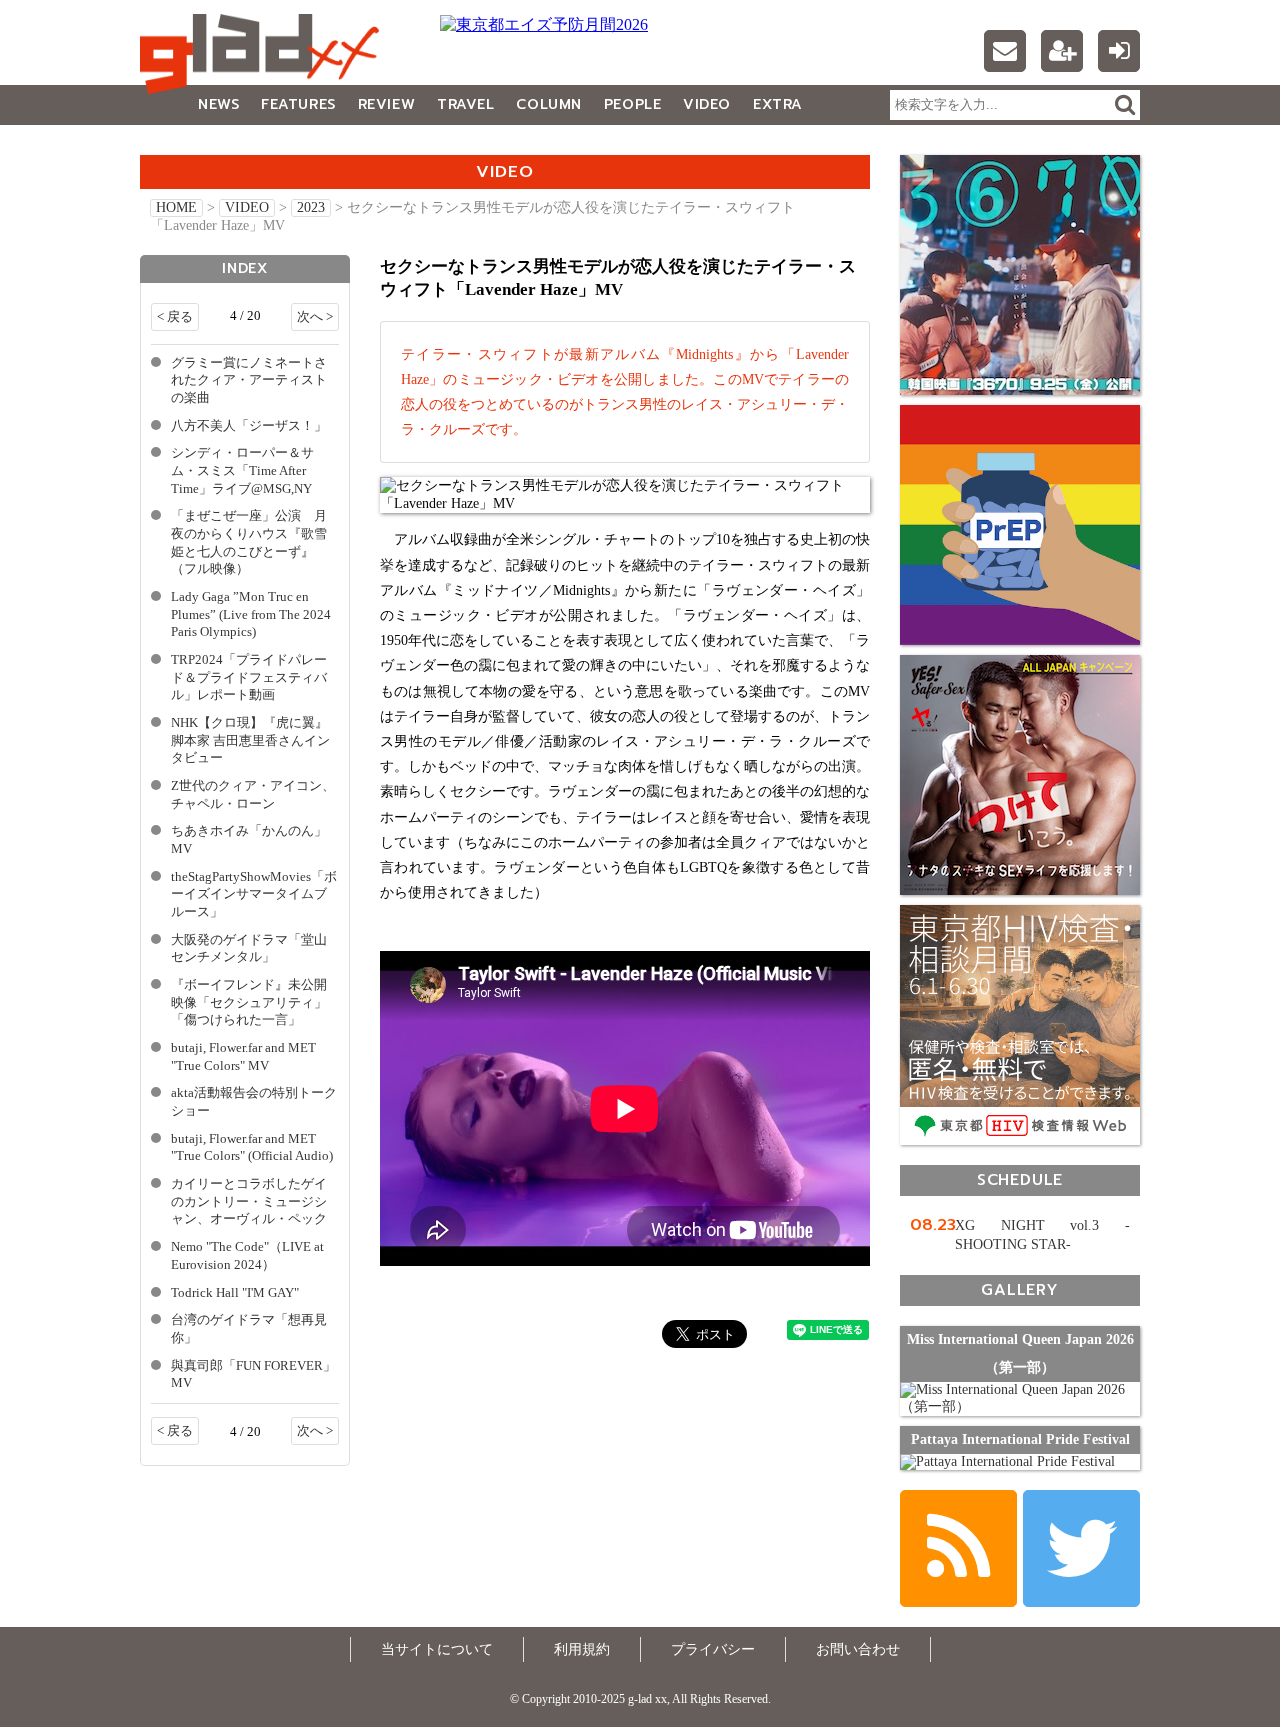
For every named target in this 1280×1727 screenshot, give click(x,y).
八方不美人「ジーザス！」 (249, 426)
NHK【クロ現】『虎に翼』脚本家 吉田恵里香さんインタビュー (250, 740)
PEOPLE (632, 104)
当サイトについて (437, 1649)
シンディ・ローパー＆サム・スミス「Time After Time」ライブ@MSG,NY (242, 470)
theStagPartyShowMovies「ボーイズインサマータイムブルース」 (254, 894)
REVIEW (386, 104)
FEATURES (298, 104)
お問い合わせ (858, 1649)
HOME (176, 207)
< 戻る (175, 317)
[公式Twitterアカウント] (1081, 1548)
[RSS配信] (958, 1548)
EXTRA (778, 104)
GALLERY (184, 144)
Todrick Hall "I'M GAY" (235, 1293)
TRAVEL (465, 104)
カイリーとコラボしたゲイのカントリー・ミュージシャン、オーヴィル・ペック (249, 1201)
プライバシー (713, 1649)
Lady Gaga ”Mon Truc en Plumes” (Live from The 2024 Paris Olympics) (251, 614)
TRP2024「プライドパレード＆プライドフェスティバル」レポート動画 (249, 677)
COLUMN (548, 104)
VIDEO (707, 104)
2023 (311, 207)
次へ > (315, 317)
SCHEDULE (1020, 1179)
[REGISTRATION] (1062, 51)
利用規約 (582, 1649)
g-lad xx (265, 54)
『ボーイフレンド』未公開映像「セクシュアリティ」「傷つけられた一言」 (249, 1002)
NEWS (218, 104)
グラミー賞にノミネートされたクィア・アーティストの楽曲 (249, 380)
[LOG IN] (1119, 51)
